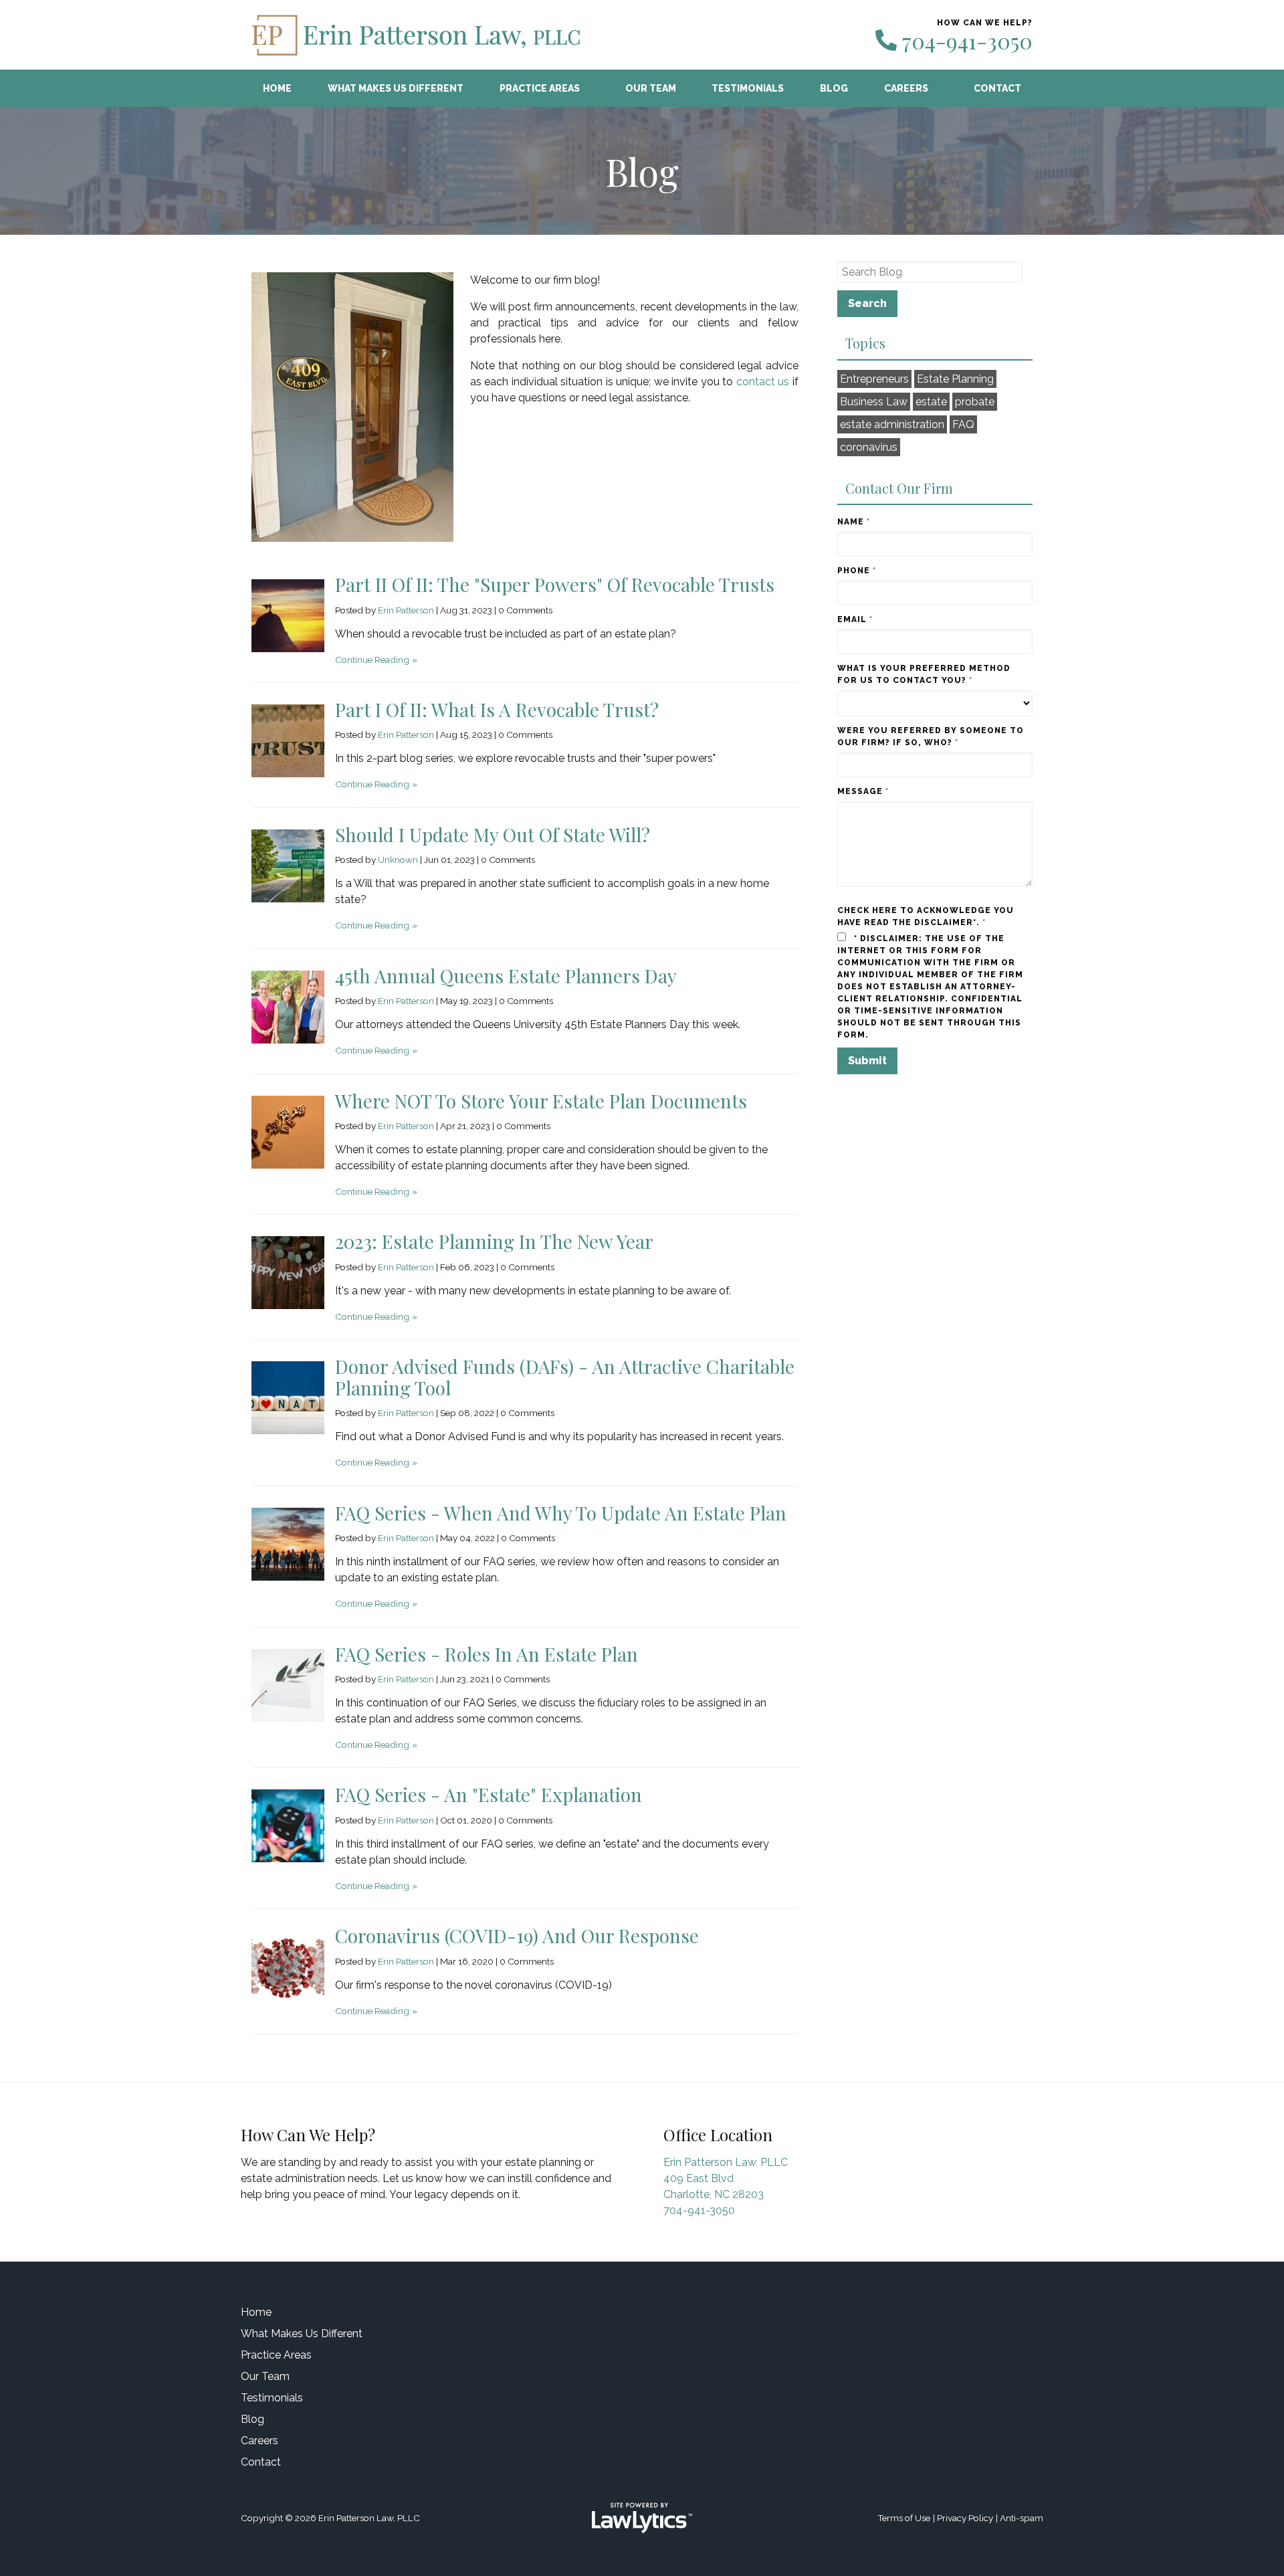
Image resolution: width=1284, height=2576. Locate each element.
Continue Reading (372, 660)
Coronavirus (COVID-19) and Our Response (517, 1936)
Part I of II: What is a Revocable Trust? (497, 709)
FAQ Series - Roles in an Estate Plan (487, 1654)
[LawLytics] (642, 2518)
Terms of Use (904, 2518)
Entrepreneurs (874, 379)
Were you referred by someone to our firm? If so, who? (931, 736)
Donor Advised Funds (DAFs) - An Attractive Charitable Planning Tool (565, 1377)
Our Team (651, 88)
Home (277, 88)
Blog (834, 88)
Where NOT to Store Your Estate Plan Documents (541, 1101)
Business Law (874, 402)
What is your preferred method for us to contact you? (924, 674)
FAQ (963, 424)
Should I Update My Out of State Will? (493, 834)
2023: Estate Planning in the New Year (494, 1241)
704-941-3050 (967, 41)
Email (855, 619)
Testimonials (748, 88)
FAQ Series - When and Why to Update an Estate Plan (561, 1513)
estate (931, 402)
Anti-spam (1022, 2518)
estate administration (892, 424)
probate (975, 402)
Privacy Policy (965, 2518)
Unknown (398, 860)
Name (854, 522)
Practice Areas (540, 88)
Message (863, 791)
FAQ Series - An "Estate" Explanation (489, 1794)
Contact (997, 88)
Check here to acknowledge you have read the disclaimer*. (926, 916)
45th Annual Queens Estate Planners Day (506, 976)
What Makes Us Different (396, 88)
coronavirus (869, 447)
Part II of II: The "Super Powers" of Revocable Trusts (555, 584)
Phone (857, 571)
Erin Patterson (406, 610)
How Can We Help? (308, 2135)
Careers (906, 88)
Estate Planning (955, 379)
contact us (763, 382)
